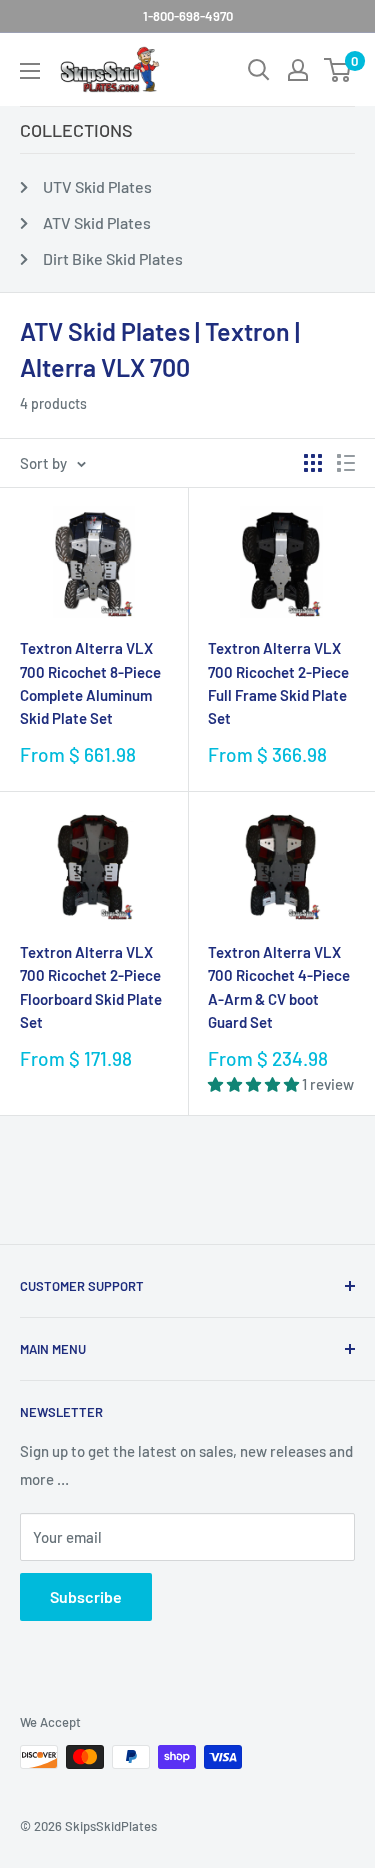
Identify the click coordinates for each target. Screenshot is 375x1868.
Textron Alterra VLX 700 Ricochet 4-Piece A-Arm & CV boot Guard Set (279, 987)
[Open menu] (30, 71)
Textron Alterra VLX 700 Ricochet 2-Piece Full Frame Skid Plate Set (278, 683)
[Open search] (259, 70)
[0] (338, 70)
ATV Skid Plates (97, 222)
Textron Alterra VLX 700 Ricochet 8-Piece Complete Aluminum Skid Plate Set (90, 683)
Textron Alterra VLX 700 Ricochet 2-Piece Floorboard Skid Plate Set (91, 987)
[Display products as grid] (313, 463)
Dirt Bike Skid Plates (113, 258)
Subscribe (86, 1596)
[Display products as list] (346, 463)
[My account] (298, 70)
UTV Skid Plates (97, 186)
